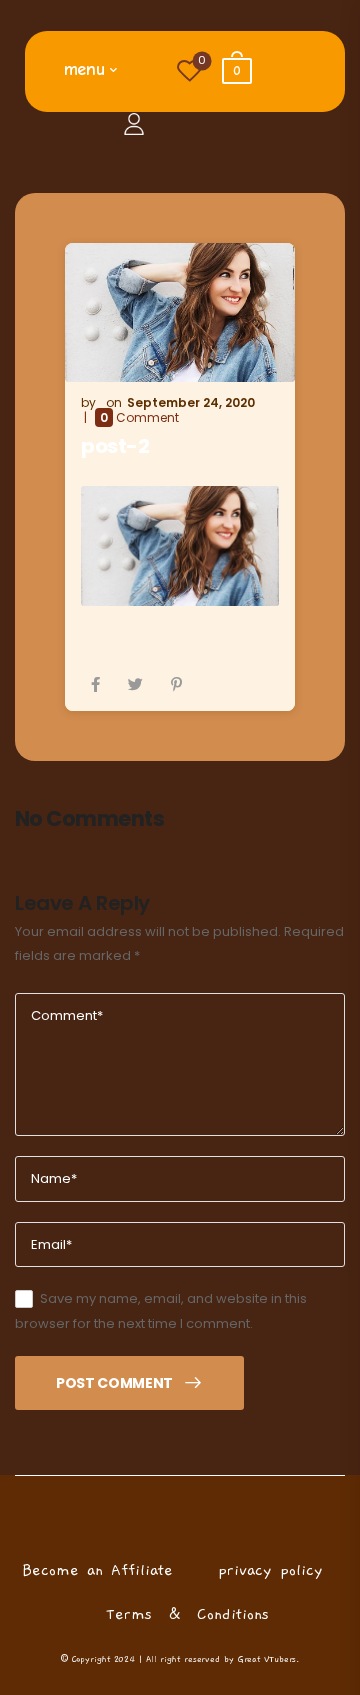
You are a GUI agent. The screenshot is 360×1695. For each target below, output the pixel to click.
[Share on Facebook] (95, 684)
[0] (323, 55)
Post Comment (114, 1383)
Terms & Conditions (187, 1614)
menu (84, 69)
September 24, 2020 (191, 402)
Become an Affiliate (97, 1570)
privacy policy (270, 1570)
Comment (139, 418)
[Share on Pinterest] (176, 684)
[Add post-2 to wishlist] (239, 123)
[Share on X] (135, 684)
